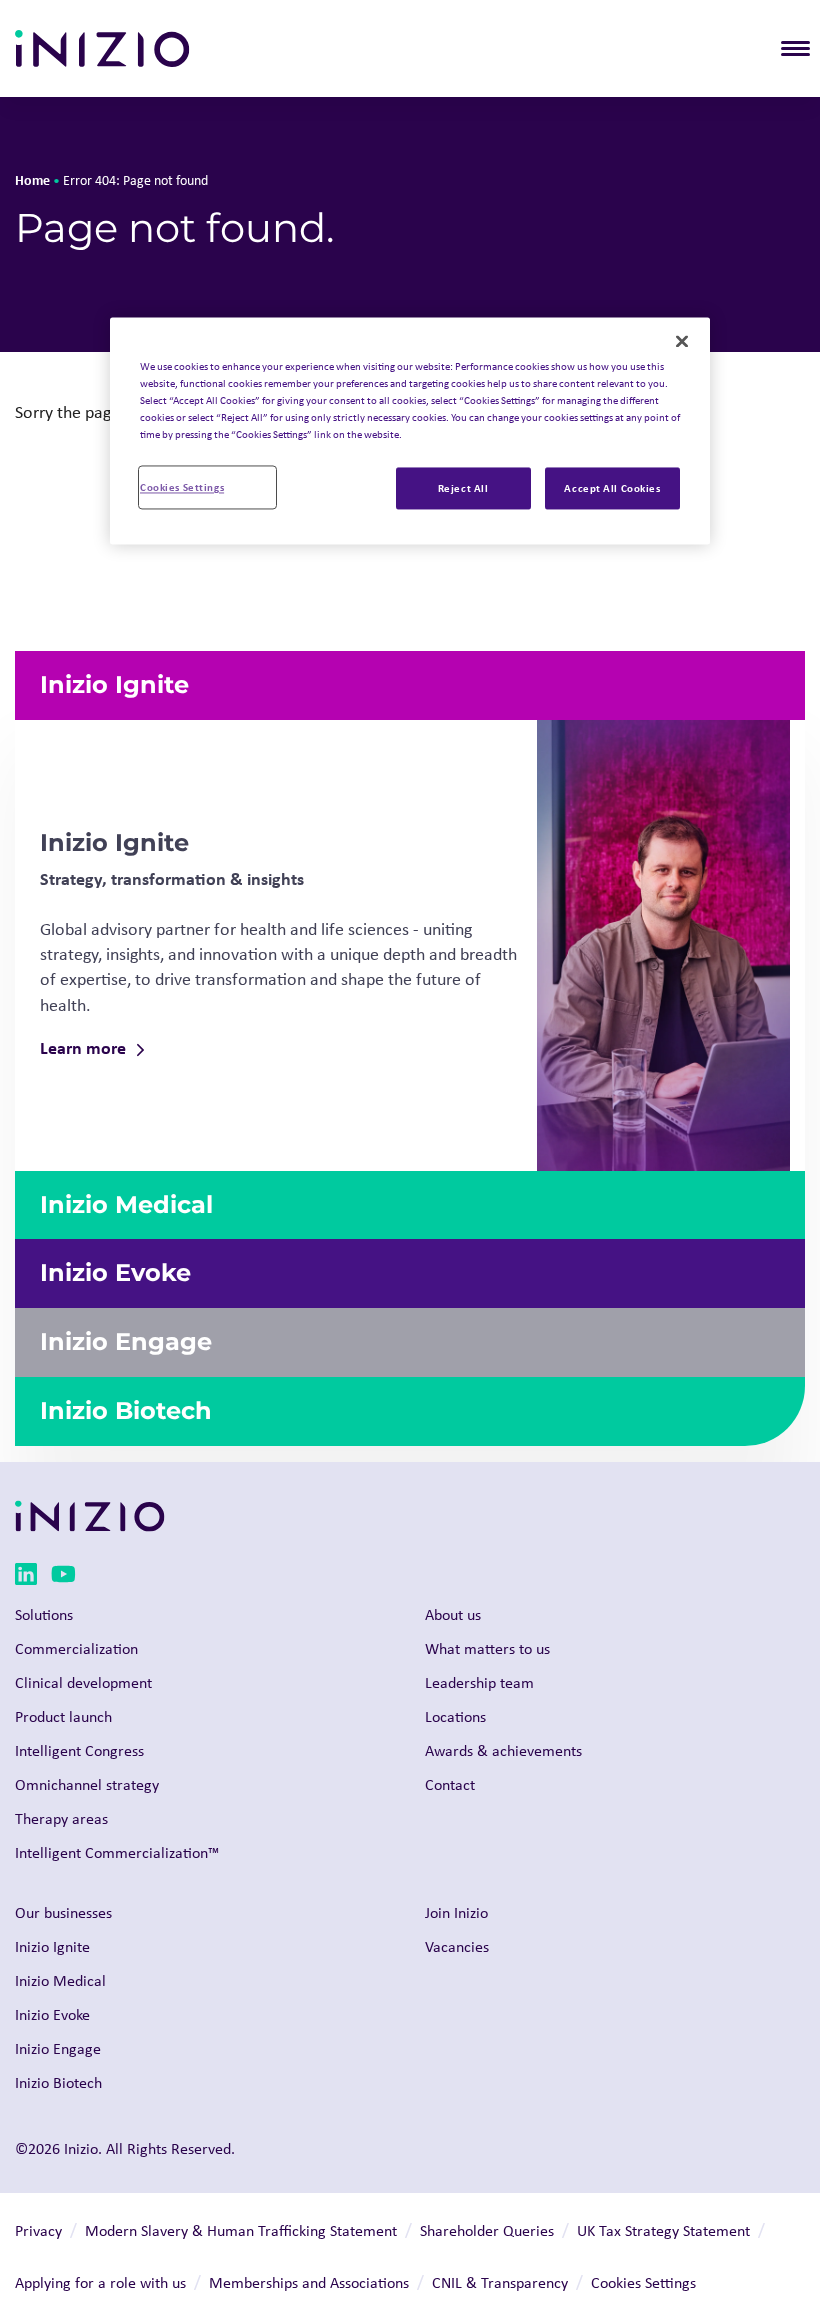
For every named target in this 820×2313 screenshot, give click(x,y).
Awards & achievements (503, 1750)
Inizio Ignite (52, 1946)
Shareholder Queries (487, 2230)
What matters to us (487, 1648)
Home (32, 179)
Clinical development (83, 1682)
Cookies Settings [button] (643, 2282)
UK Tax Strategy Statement (663, 2230)
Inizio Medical (60, 1980)
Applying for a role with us (100, 2282)
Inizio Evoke (52, 2014)
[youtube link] (63, 1577)
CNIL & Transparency (500, 2282)
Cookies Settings (182, 487)
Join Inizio (456, 1912)
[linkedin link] (26, 1577)
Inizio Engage (58, 2048)
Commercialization (76, 1648)
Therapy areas (61, 1818)
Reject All (463, 488)
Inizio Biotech (58, 2082)
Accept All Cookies (612, 488)
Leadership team (479, 1682)
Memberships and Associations (309, 2282)
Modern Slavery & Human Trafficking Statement (241, 2230)
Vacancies (457, 1946)
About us (453, 1614)
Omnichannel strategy (87, 1784)
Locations (455, 1716)
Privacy (38, 2230)
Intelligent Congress (79, 1750)
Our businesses (63, 1912)
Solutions (44, 1614)
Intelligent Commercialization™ (117, 1852)
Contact (450, 1784)
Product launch (63, 1716)
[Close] (682, 341)
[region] (410, 430)
